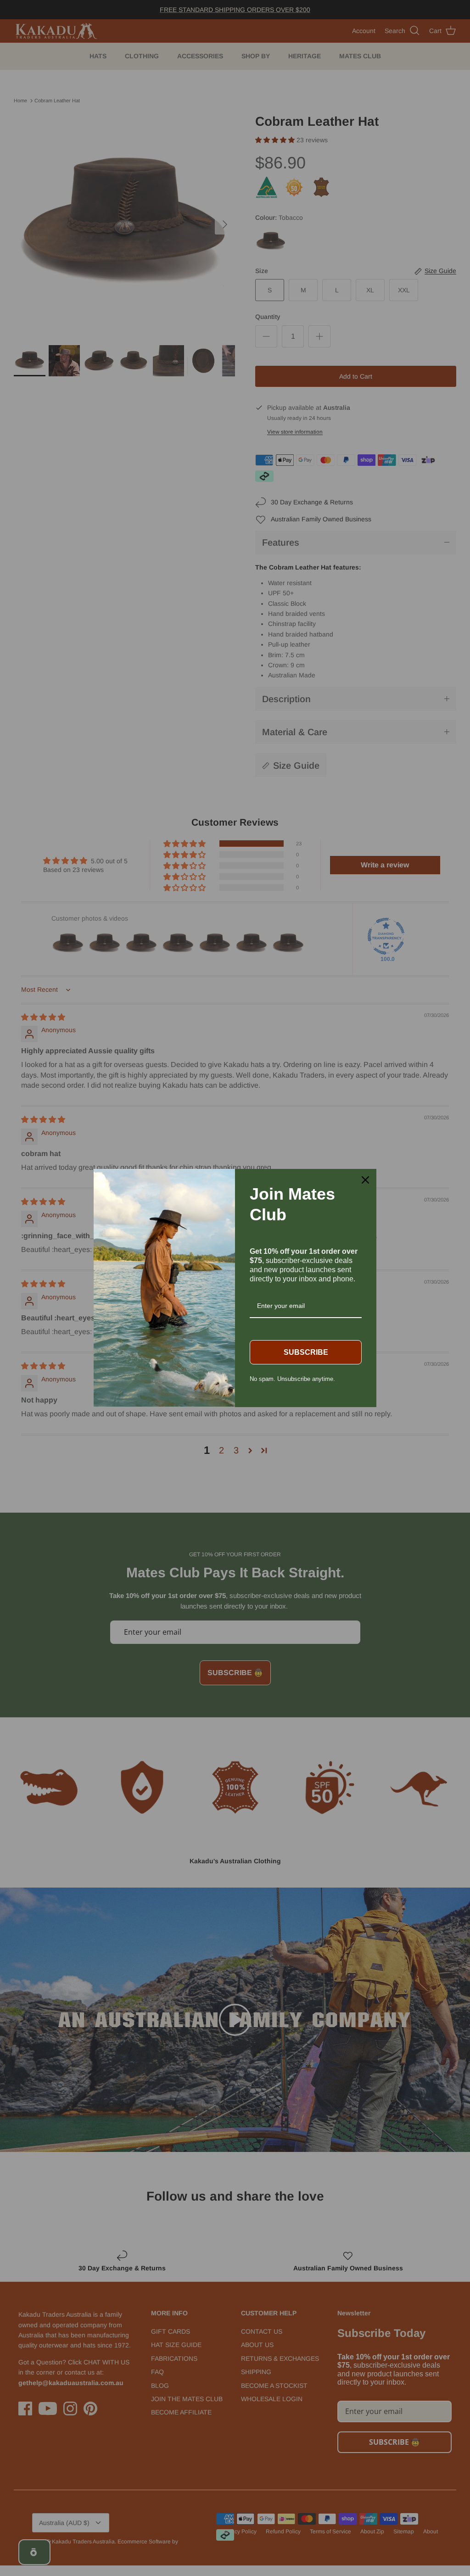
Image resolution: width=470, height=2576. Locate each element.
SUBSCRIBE (306, 1352)
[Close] (365, 1180)
